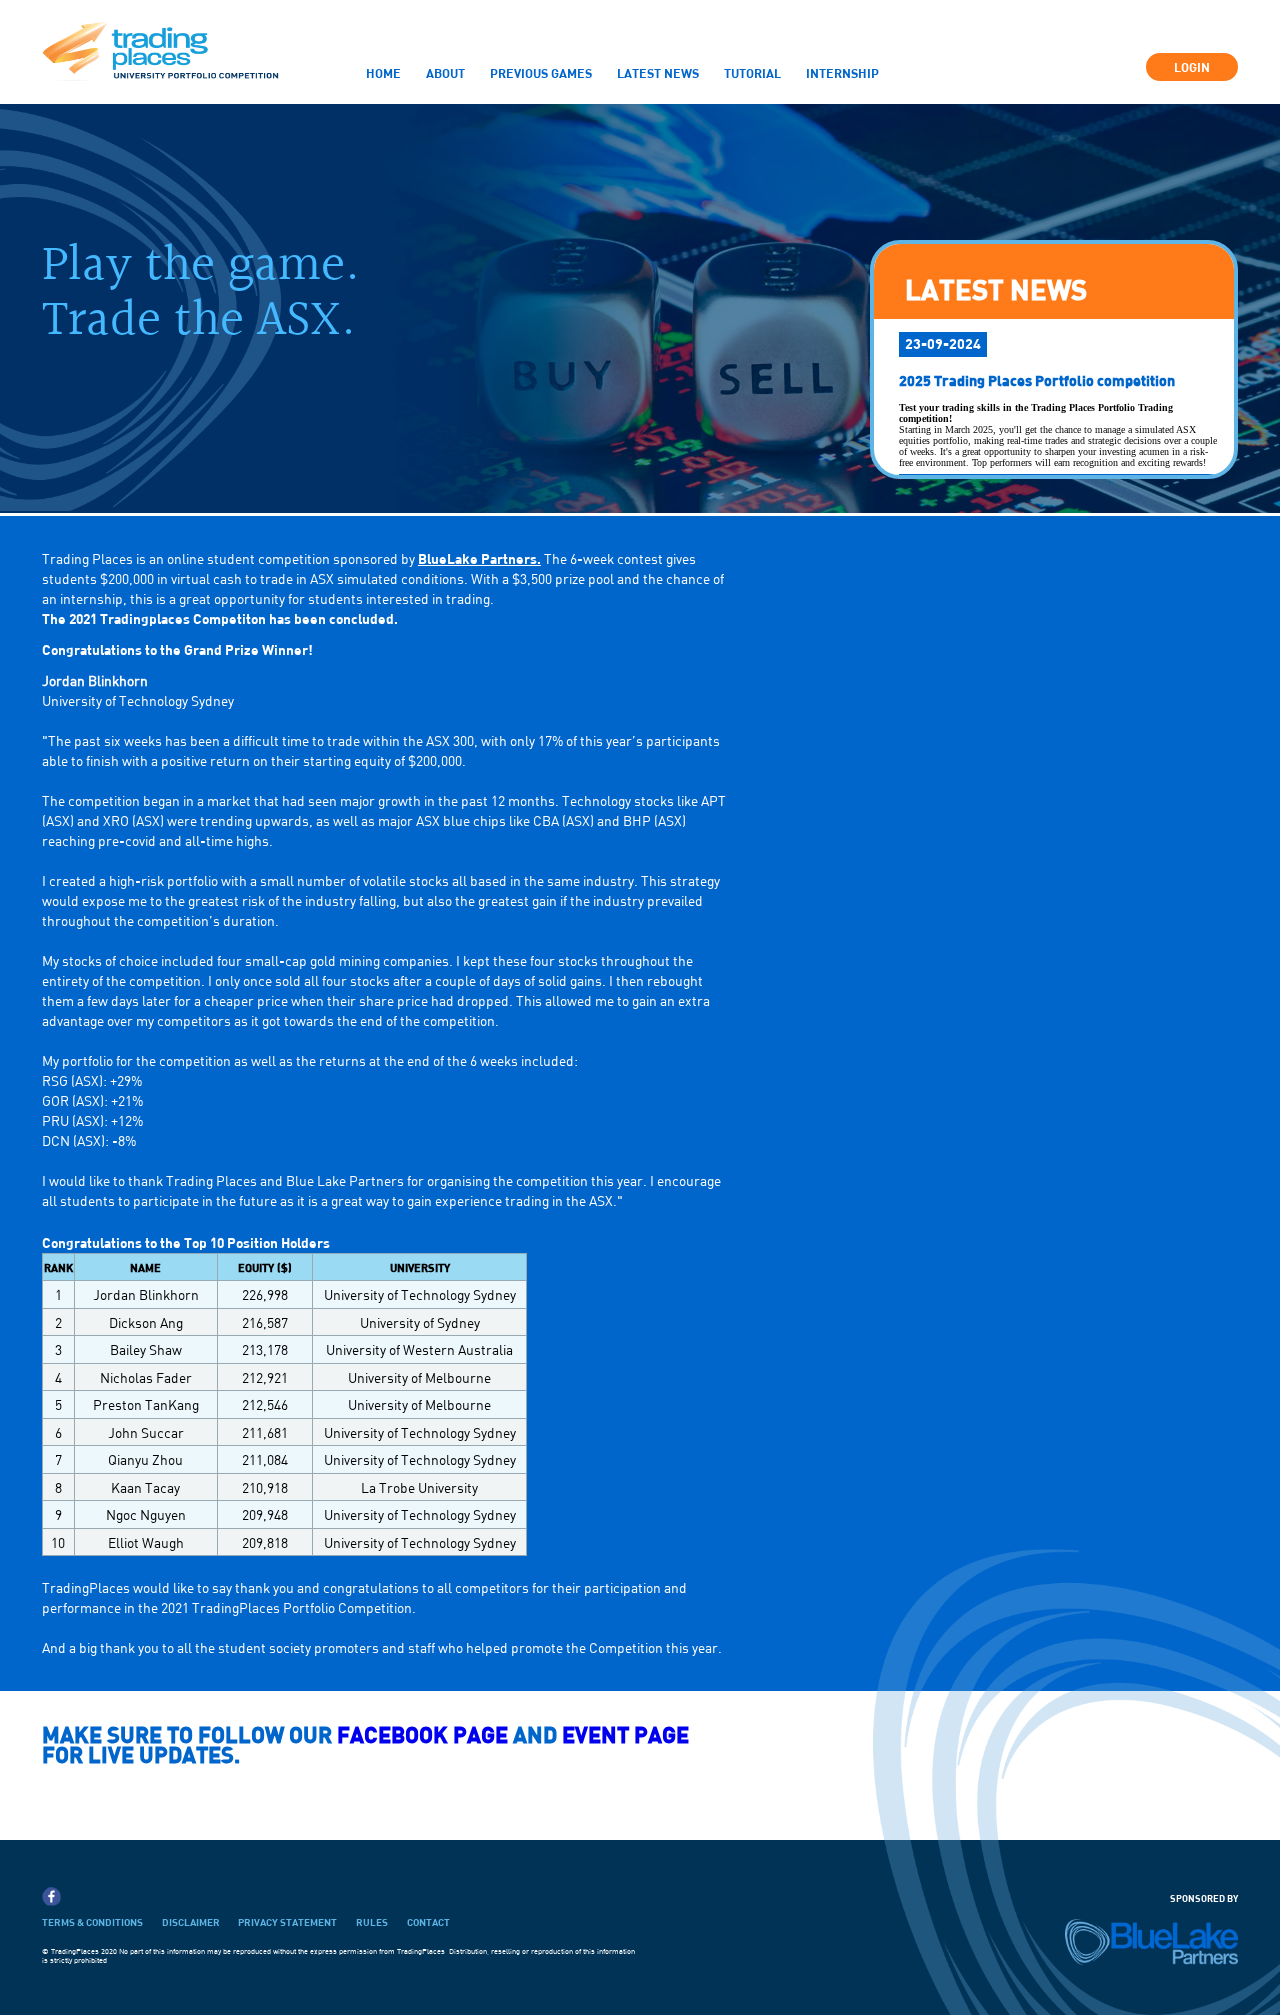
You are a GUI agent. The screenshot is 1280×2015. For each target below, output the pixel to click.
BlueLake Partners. (479, 558)
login (1192, 67)
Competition (456, 109)
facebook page (425, 1734)
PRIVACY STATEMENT (287, 1922)
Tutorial (752, 73)
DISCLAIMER (191, 1922)
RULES (372, 1922)
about (445, 73)
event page (625, 1734)
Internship (842, 73)
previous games (541, 73)
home (383, 73)
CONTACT (428, 1922)
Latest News (658, 73)
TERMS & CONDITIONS (92, 1922)
